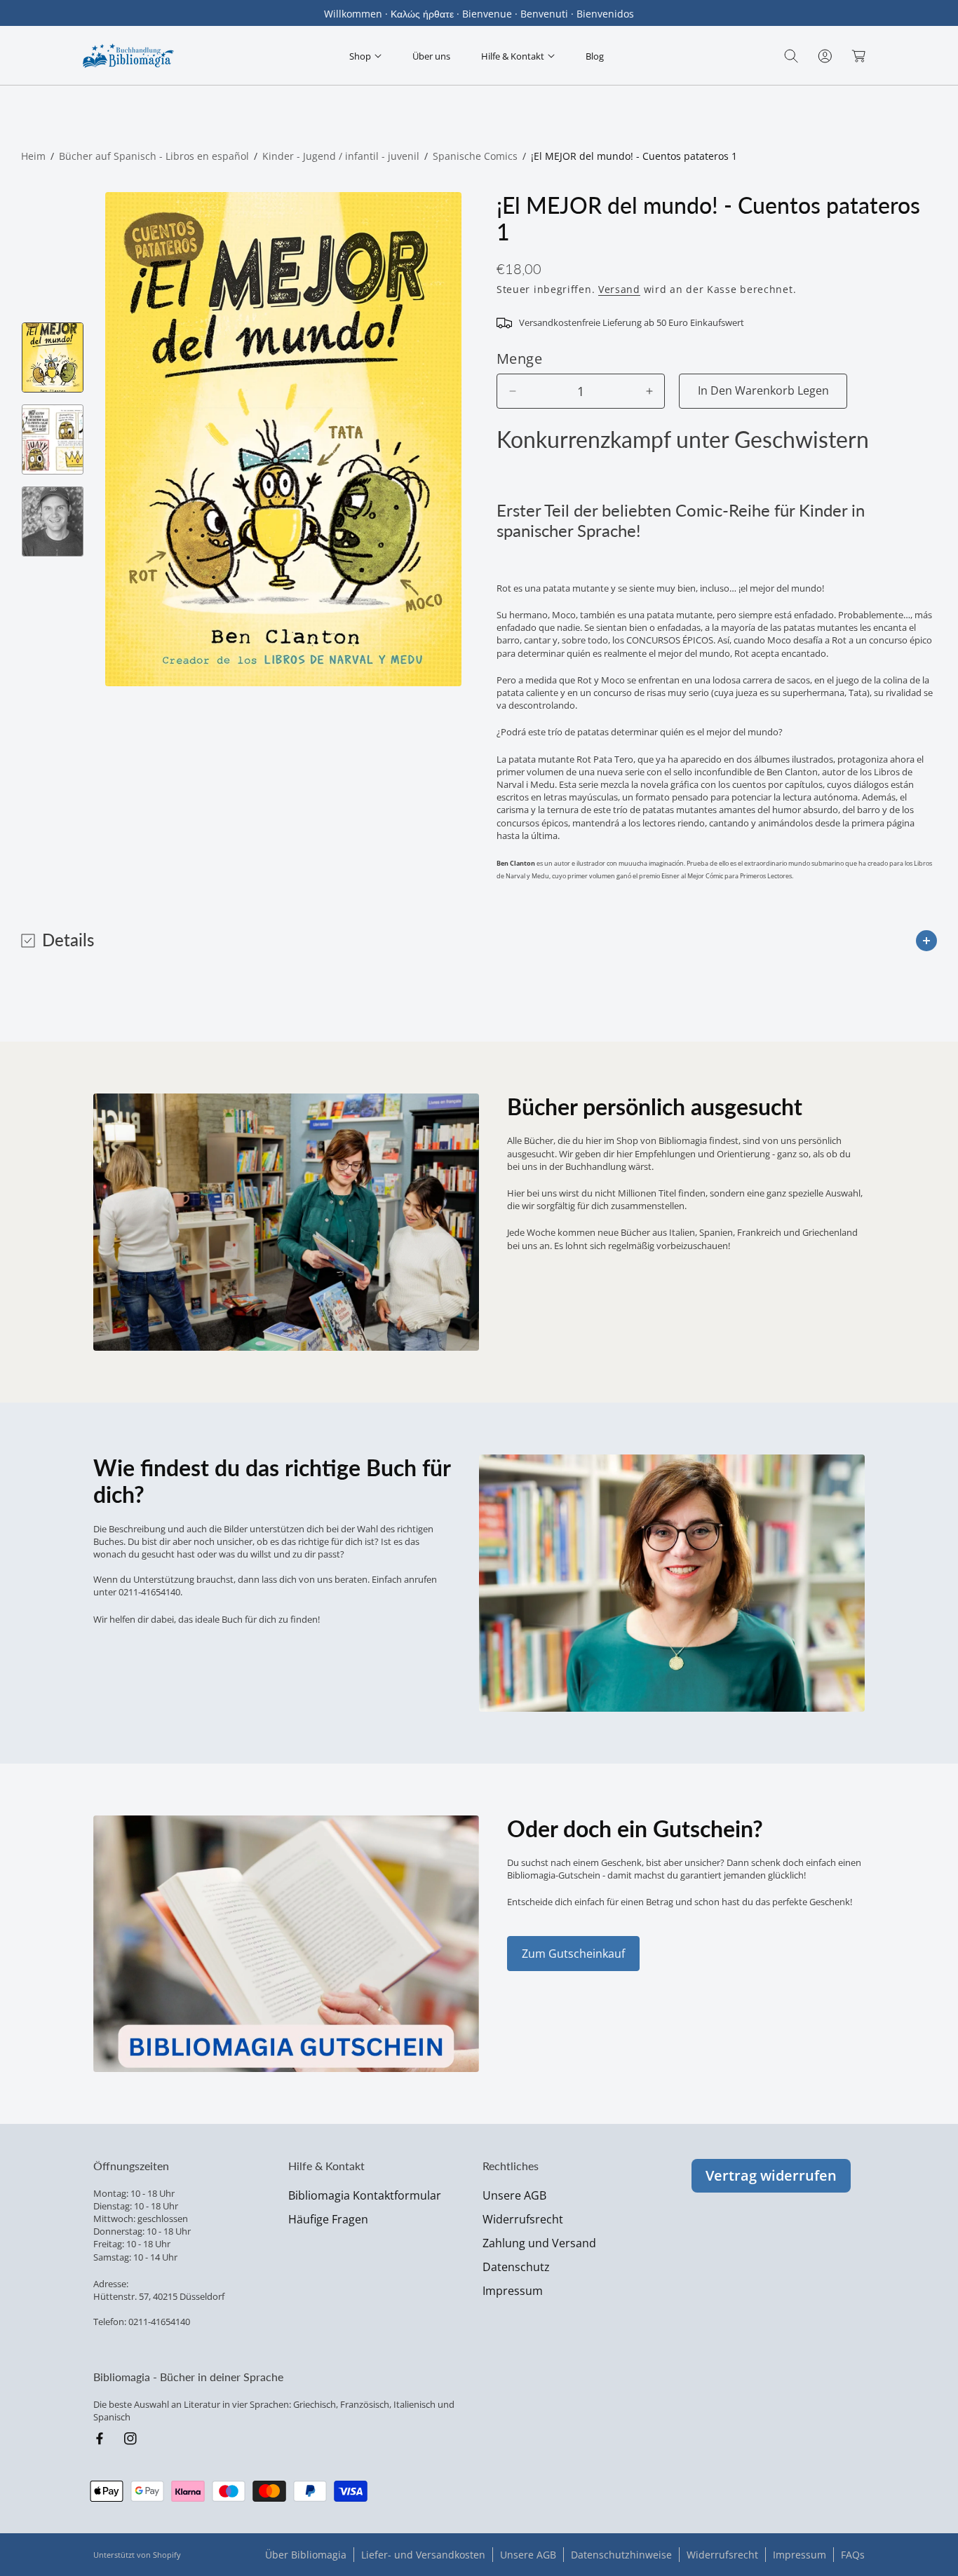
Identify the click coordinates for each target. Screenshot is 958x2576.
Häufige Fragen (328, 2219)
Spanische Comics (475, 156)
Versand (619, 289)
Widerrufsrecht (523, 2219)
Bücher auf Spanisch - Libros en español (154, 156)
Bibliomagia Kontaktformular (365, 2195)
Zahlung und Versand (539, 2243)
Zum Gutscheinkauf (573, 1954)
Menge (519, 359)
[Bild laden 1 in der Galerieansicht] (53, 357)
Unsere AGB (514, 2195)
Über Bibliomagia (306, 2555)
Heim (33, 156)
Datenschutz (516, 2267)
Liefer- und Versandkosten (423, 2555)
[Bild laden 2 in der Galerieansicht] (53, 439)
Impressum (513, 2291)
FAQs (853, 2555)
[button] (365, 56)
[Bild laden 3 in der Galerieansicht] (53, 522)
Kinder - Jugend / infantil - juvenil (341, 156)
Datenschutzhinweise (621, 2555)
